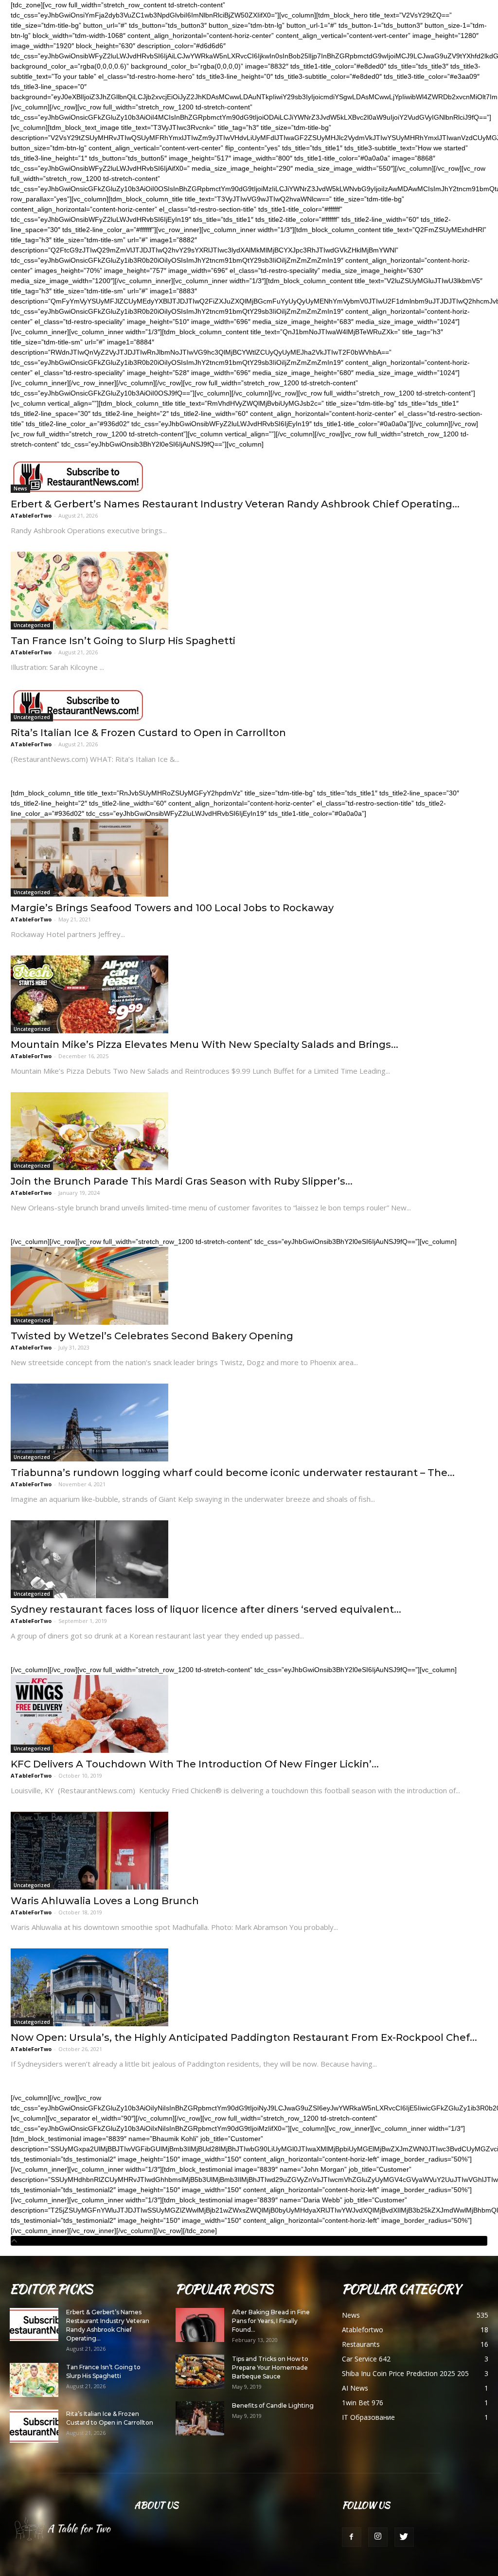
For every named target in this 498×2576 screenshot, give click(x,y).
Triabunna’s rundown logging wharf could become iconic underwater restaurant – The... (233, 1473)
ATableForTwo (31, 515)
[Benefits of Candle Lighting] (200, 2418)
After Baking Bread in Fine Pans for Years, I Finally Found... (271, 2321)
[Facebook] (352, 2537)
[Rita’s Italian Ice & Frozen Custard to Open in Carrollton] (249, 705)
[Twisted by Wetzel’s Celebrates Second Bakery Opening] (249, 1286)
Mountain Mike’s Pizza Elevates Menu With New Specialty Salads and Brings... (205, 1045)
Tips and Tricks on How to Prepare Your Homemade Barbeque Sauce (270, 2368)
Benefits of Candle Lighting (273, 2405)
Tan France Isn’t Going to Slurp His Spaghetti (123, 641)
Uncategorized (32, 625)
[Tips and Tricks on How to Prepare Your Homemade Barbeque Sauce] (200, 2372)
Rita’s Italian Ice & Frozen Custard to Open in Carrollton (148, 733)
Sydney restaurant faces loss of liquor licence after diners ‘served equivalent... (206, 1609)
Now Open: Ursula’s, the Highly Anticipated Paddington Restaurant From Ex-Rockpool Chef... (244, 2037)
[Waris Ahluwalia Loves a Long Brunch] (249, 1851)
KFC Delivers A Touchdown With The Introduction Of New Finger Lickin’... (195, 1764)
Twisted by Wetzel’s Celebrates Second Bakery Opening (152, 1336)
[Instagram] (378, 2537)
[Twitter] (404, 2537)
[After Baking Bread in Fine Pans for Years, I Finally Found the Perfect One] (200, 2325)
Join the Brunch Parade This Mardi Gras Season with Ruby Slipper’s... (182, 1181)
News (20, 488)
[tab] (249, 2241)
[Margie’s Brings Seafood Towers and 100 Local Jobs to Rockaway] (249, 858)
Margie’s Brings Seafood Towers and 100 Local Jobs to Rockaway (172, 908)
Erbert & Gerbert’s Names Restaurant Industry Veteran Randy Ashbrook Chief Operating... (235, 504)
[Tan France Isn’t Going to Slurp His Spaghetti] (249, 591)
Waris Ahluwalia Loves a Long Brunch (105, 1901)
